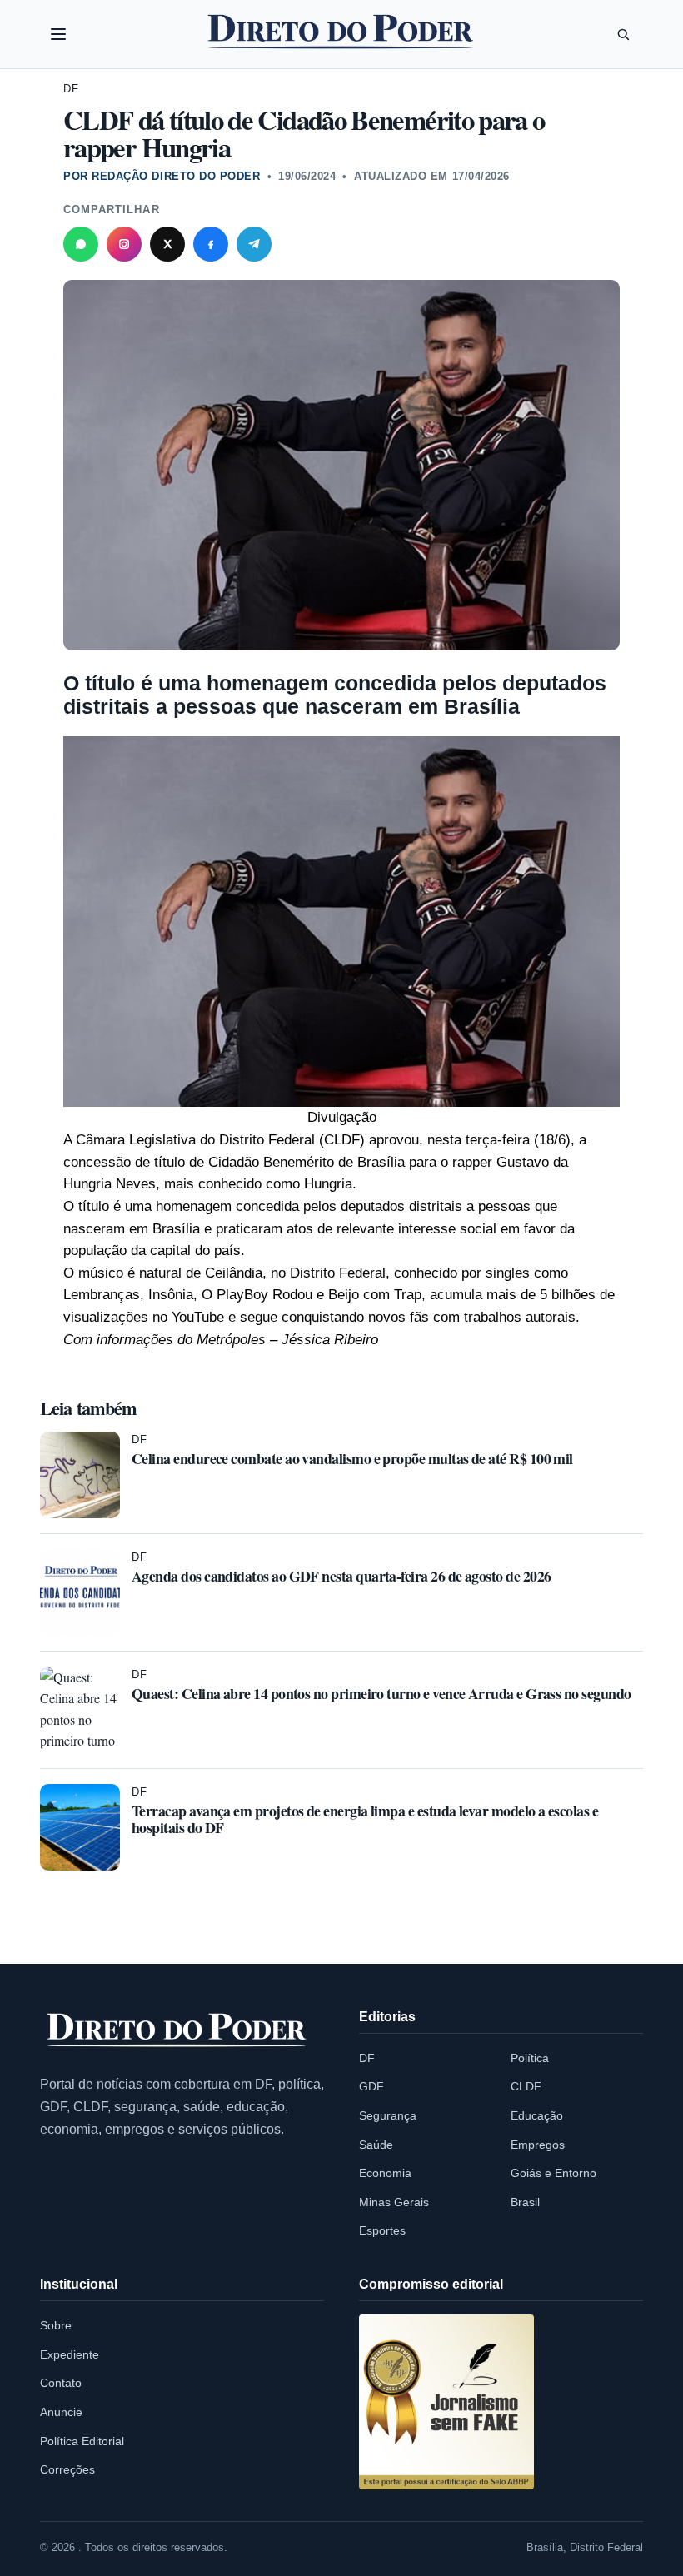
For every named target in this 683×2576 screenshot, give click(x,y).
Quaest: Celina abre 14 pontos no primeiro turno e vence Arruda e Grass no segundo (381, 1693)
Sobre (56, 2325)
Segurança (388, 2115)
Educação (537, 2115)
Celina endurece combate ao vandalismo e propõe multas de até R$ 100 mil (352, 1458)
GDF (371, 2086)
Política (530, 2058)
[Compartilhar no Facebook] (211, 244)
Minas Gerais (394, 2202)
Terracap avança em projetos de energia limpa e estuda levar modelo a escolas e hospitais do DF (365, 1819)
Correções (67, 2469)
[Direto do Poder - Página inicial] (177, 2031)
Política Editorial (82, 2441)
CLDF (526, 2086)
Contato (61, 2383)
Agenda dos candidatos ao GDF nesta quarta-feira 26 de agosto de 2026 (341, 1576)
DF (71, 89)
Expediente (70, 2354)
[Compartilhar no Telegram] (254, 244)
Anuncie (61, 2412)
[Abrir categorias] (58, 34)
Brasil (525, 2202)
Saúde (376, 2145)
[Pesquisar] (623, 34)
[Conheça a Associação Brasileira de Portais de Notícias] (446, 2402)
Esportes (382, 2230)
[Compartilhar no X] (167, 244)
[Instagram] (124, 244)
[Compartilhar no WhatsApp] (81, 244)
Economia (385, 2173)
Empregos (538, 2145)
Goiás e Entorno (553, 2173)
